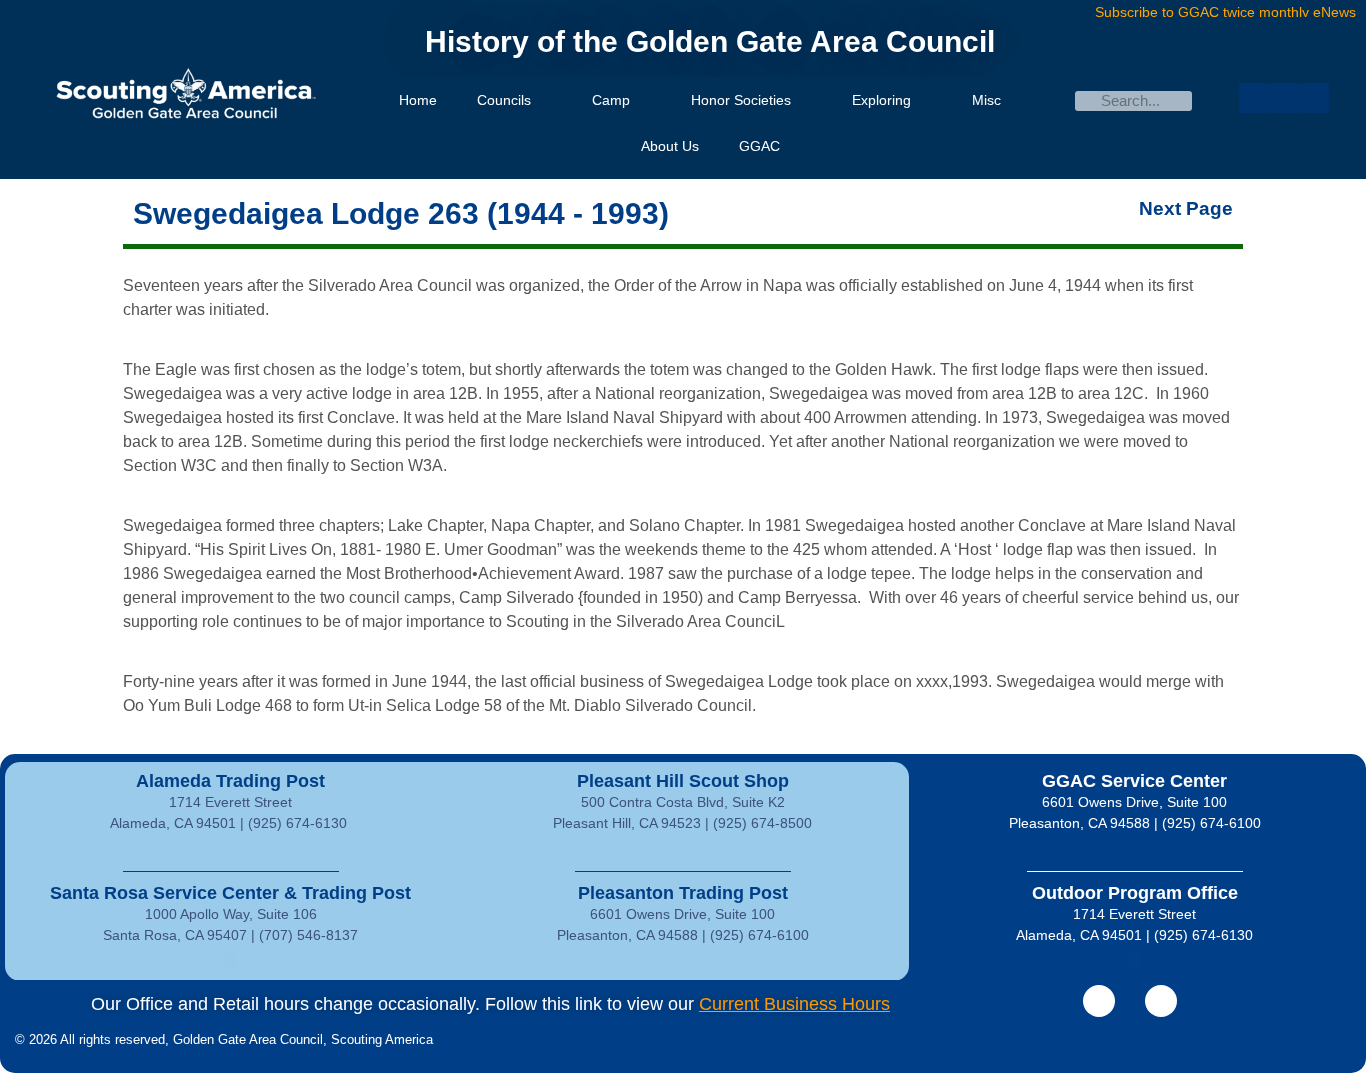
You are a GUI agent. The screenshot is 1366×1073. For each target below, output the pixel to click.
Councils (504, 100)
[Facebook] (1254, 98)
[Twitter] (1284, 98)
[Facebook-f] (1099, 1001)
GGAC (759, 146)
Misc (986, 100)
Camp (611, 100)
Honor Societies (741, 100)
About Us (670, 146)
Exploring (881, 100)
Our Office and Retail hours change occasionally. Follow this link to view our (490, 1004)
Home (418, 100)
